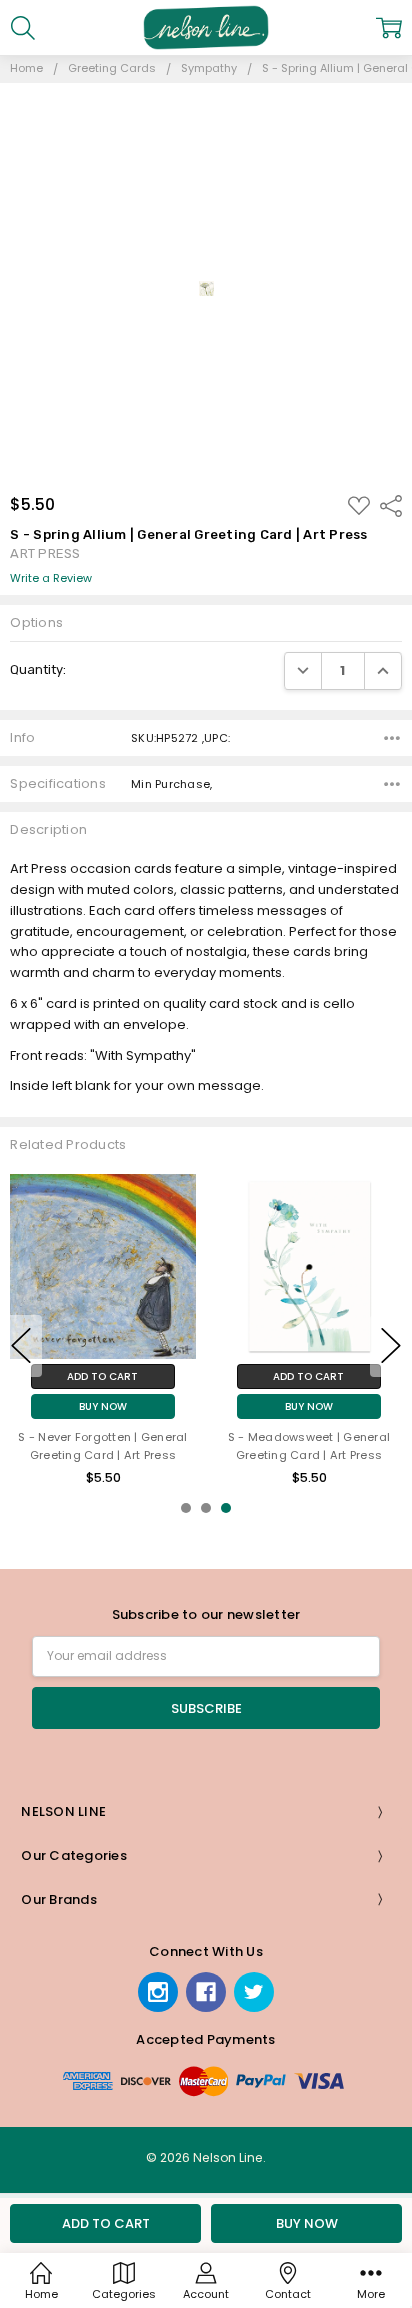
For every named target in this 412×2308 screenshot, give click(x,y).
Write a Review (51, 578)
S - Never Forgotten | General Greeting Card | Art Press (102, 1446)
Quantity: (38, 669)
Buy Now (103, 1406)
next (391, 1346)
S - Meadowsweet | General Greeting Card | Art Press (309, 1446)
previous (21, 1346)
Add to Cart (102, 1376)
